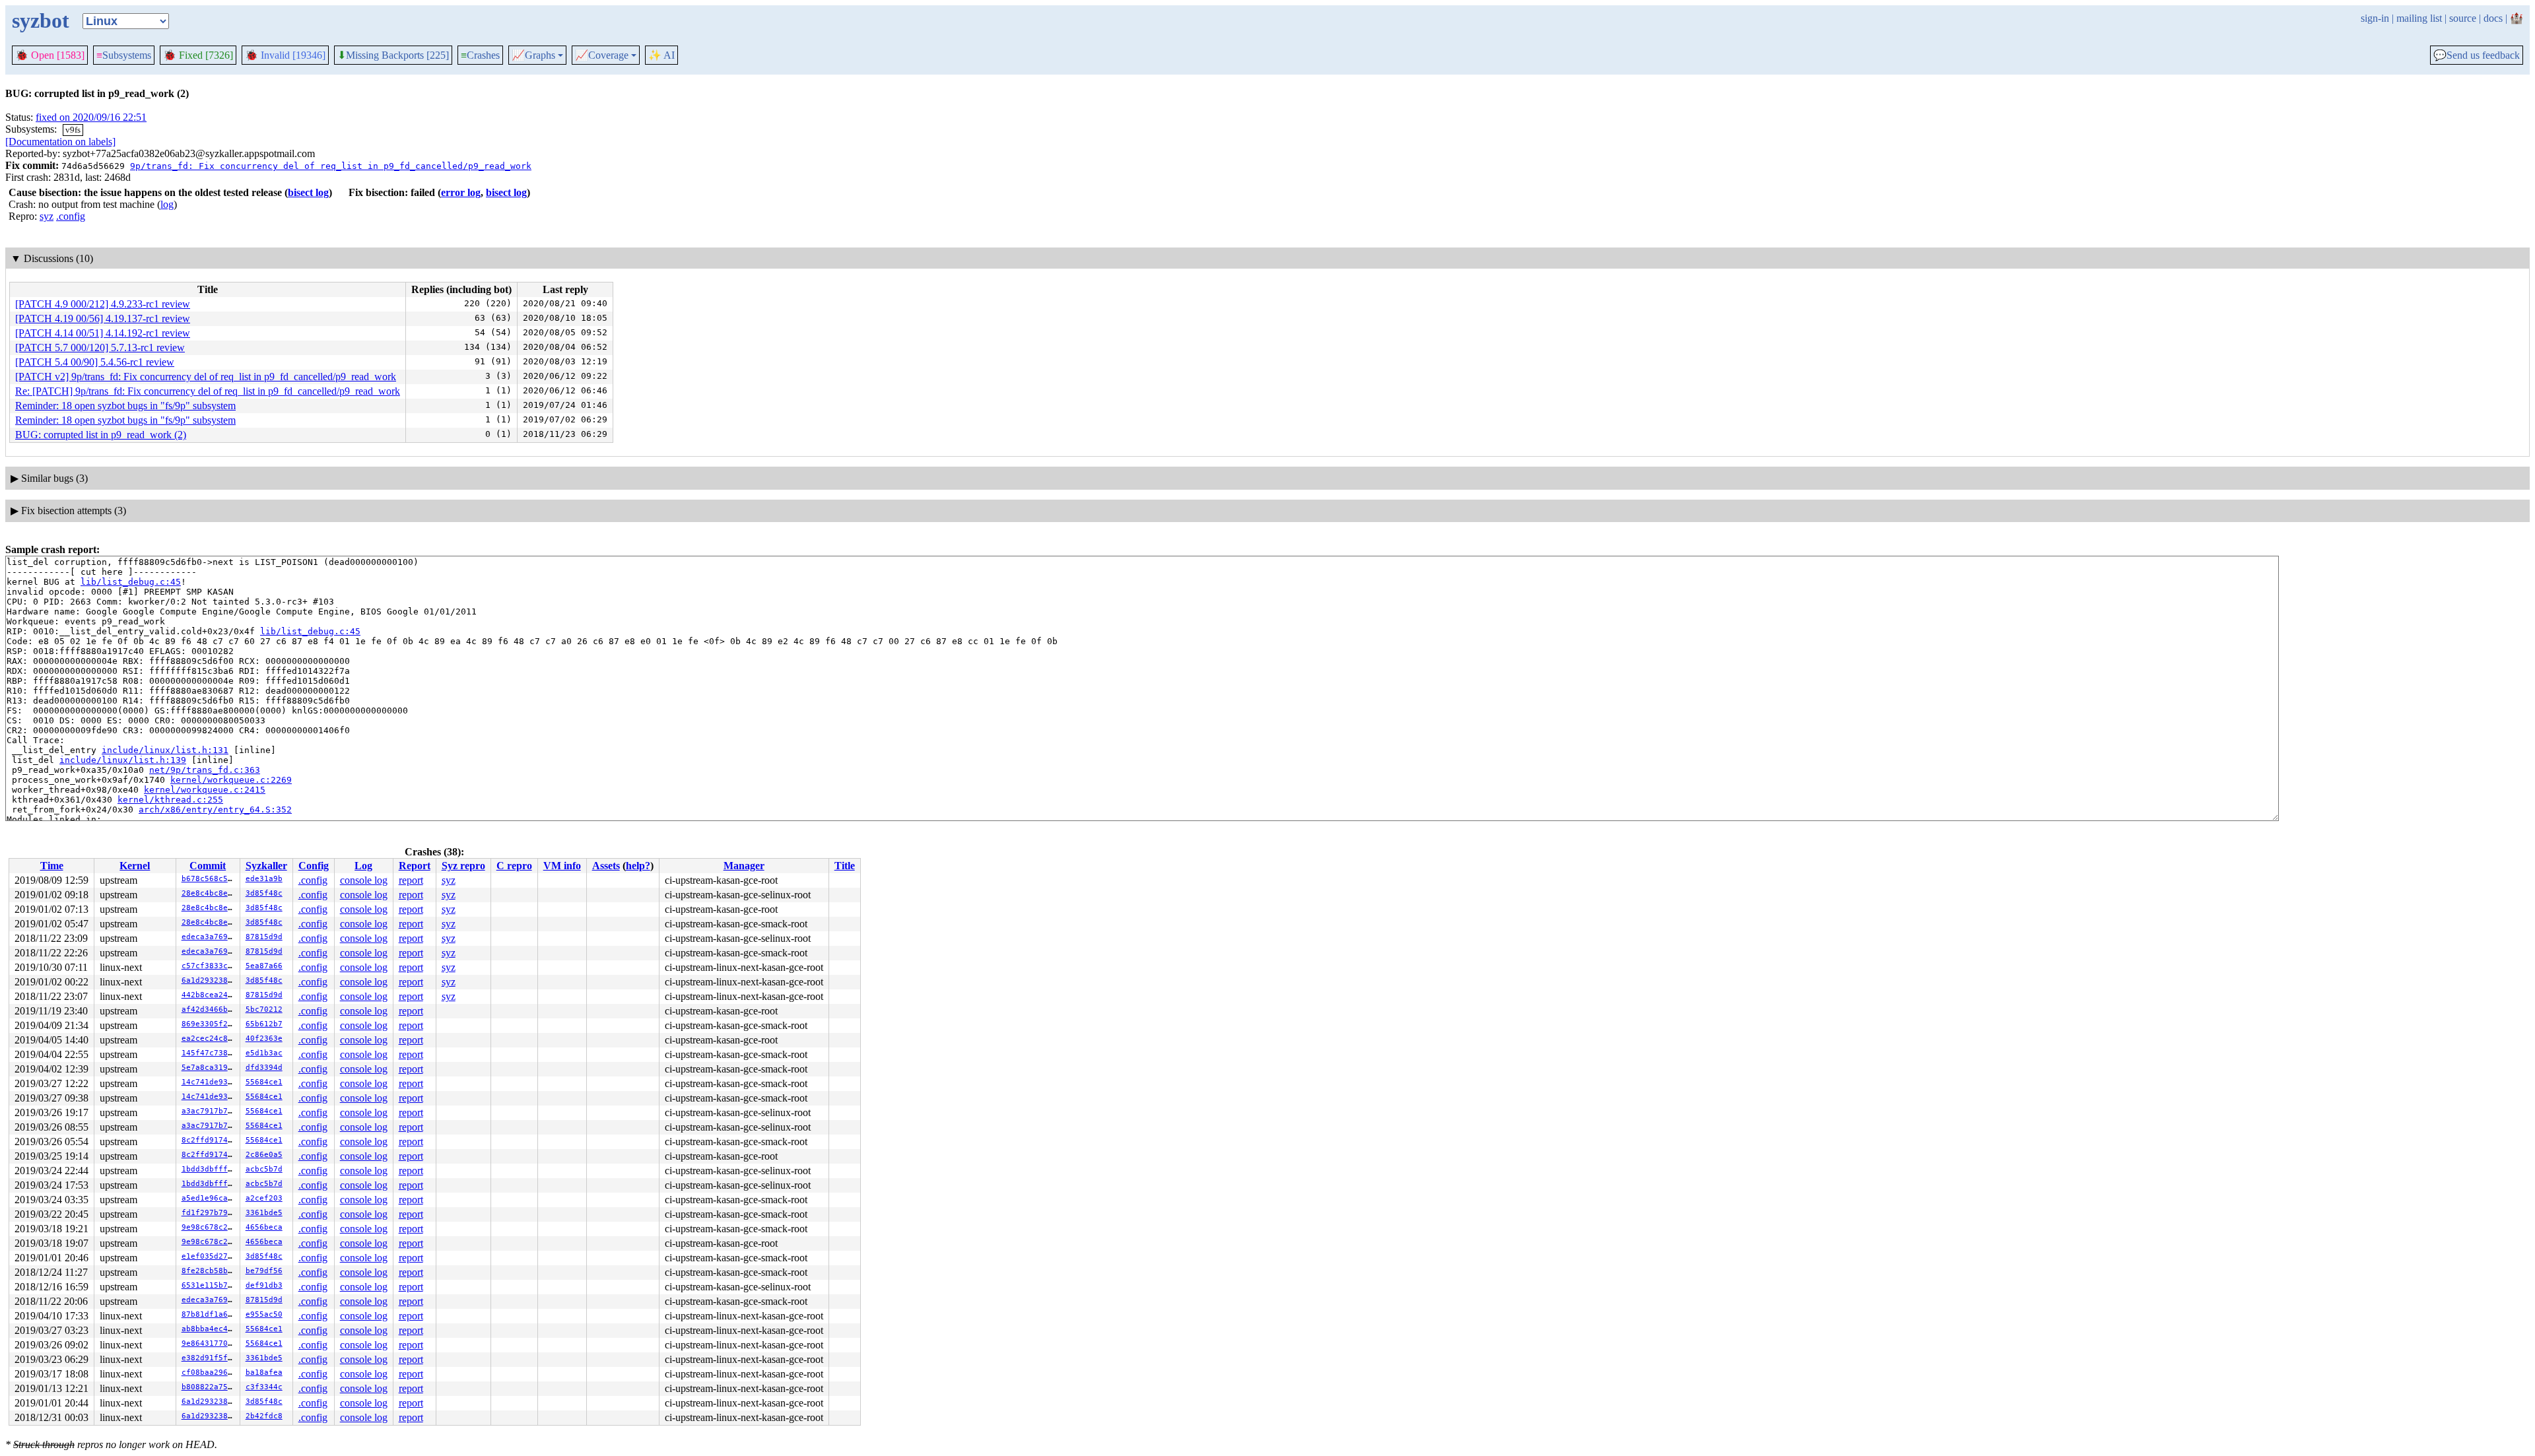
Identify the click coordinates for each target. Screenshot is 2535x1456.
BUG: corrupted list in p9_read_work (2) (101, 435)
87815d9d (264, 937)
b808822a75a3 (209, 1387)
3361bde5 (264, 1213)
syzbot (41, 20)
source (2463, 18)
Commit (208, 866)
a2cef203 (264, 1198)
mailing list (2419, 18)
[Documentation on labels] (60, 142)
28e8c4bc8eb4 (209, 893)
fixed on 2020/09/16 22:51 (91, 117)
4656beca (264, 1227)
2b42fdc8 (264, 1416)
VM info (562, 866)
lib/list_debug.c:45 (131, 582)
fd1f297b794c (209, 1213)
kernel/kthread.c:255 (170, 800)
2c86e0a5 (264, 1155)
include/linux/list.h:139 (123, 760)
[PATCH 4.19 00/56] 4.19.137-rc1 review (103, 318)
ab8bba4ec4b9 (209, 1329)
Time (52, 866)
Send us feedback (2477, 55)
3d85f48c (264, 893)
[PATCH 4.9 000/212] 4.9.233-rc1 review (103, 304)
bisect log (308, 192)
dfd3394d (264, 1068)
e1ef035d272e (209, 1256)
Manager (744, 866)
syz (47, 216)
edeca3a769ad (209, 937)
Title (845, 866)
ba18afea (264, 1373)
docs (2493, 18)
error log (461, 192)
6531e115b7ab (209, 1285)
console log (364, 880)
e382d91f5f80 (209, 1358)
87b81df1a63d (209, 1314)
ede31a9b (264, 879)
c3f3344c (264, 1387)
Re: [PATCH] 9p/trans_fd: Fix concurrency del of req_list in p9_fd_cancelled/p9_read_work (208, 391)
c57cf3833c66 (209, 966)
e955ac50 (264, 1314)
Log (363, 866)
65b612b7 (264, 1024)
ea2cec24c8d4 (209, 1039)
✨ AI (661, 55)
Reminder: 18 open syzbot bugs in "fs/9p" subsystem (125, 406)
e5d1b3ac (264, 1053)
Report (415, 866)
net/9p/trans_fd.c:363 (205, 770)
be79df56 (264, 1271)
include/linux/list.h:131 (165, 750)
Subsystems (124, 55)
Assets (606, 866)
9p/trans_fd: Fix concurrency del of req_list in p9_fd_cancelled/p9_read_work (331, 166)
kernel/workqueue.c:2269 (231, 780)
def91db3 (264, 1285)
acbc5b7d (264, 1169)
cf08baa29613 (209, 1373)
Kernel (135, 866)
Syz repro (463, 866)
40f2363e (264, 1039)
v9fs (73, 130)
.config (71, 216)
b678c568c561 (209, 879)
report (411, 880)
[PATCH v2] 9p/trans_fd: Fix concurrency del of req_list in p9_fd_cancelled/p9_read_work (206, 377)
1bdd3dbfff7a (209, 1169)
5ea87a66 (264, 966)
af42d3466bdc (209, 1009)
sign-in (2375, 18)
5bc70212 (264, 1009)
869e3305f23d (209, 1024)
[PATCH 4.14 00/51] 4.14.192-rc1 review (103, 333)
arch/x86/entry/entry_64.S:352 (215, 810)
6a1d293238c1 (209, 980)
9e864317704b (209, 1343)
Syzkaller (266, 866)
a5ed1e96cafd (209, 1198)
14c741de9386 (209, 1082)
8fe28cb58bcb (209, 1271)
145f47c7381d (209, 1053)
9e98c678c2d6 (209, 1227)
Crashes (480, 55)
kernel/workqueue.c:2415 (205, 790)
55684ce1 (264, 1082)
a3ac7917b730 (209, 1111)
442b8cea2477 (209, 995)
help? (638, 866)
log (167, 204)
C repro (514, 866)
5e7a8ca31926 (209, 1068)
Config (314, 866)
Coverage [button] (602, 55)
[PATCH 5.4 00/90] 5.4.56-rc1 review (95, 362)
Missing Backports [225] (393, 55)
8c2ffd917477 (209, 1140)
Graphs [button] (533, 55)
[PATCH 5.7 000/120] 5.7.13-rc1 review (100, 347)
